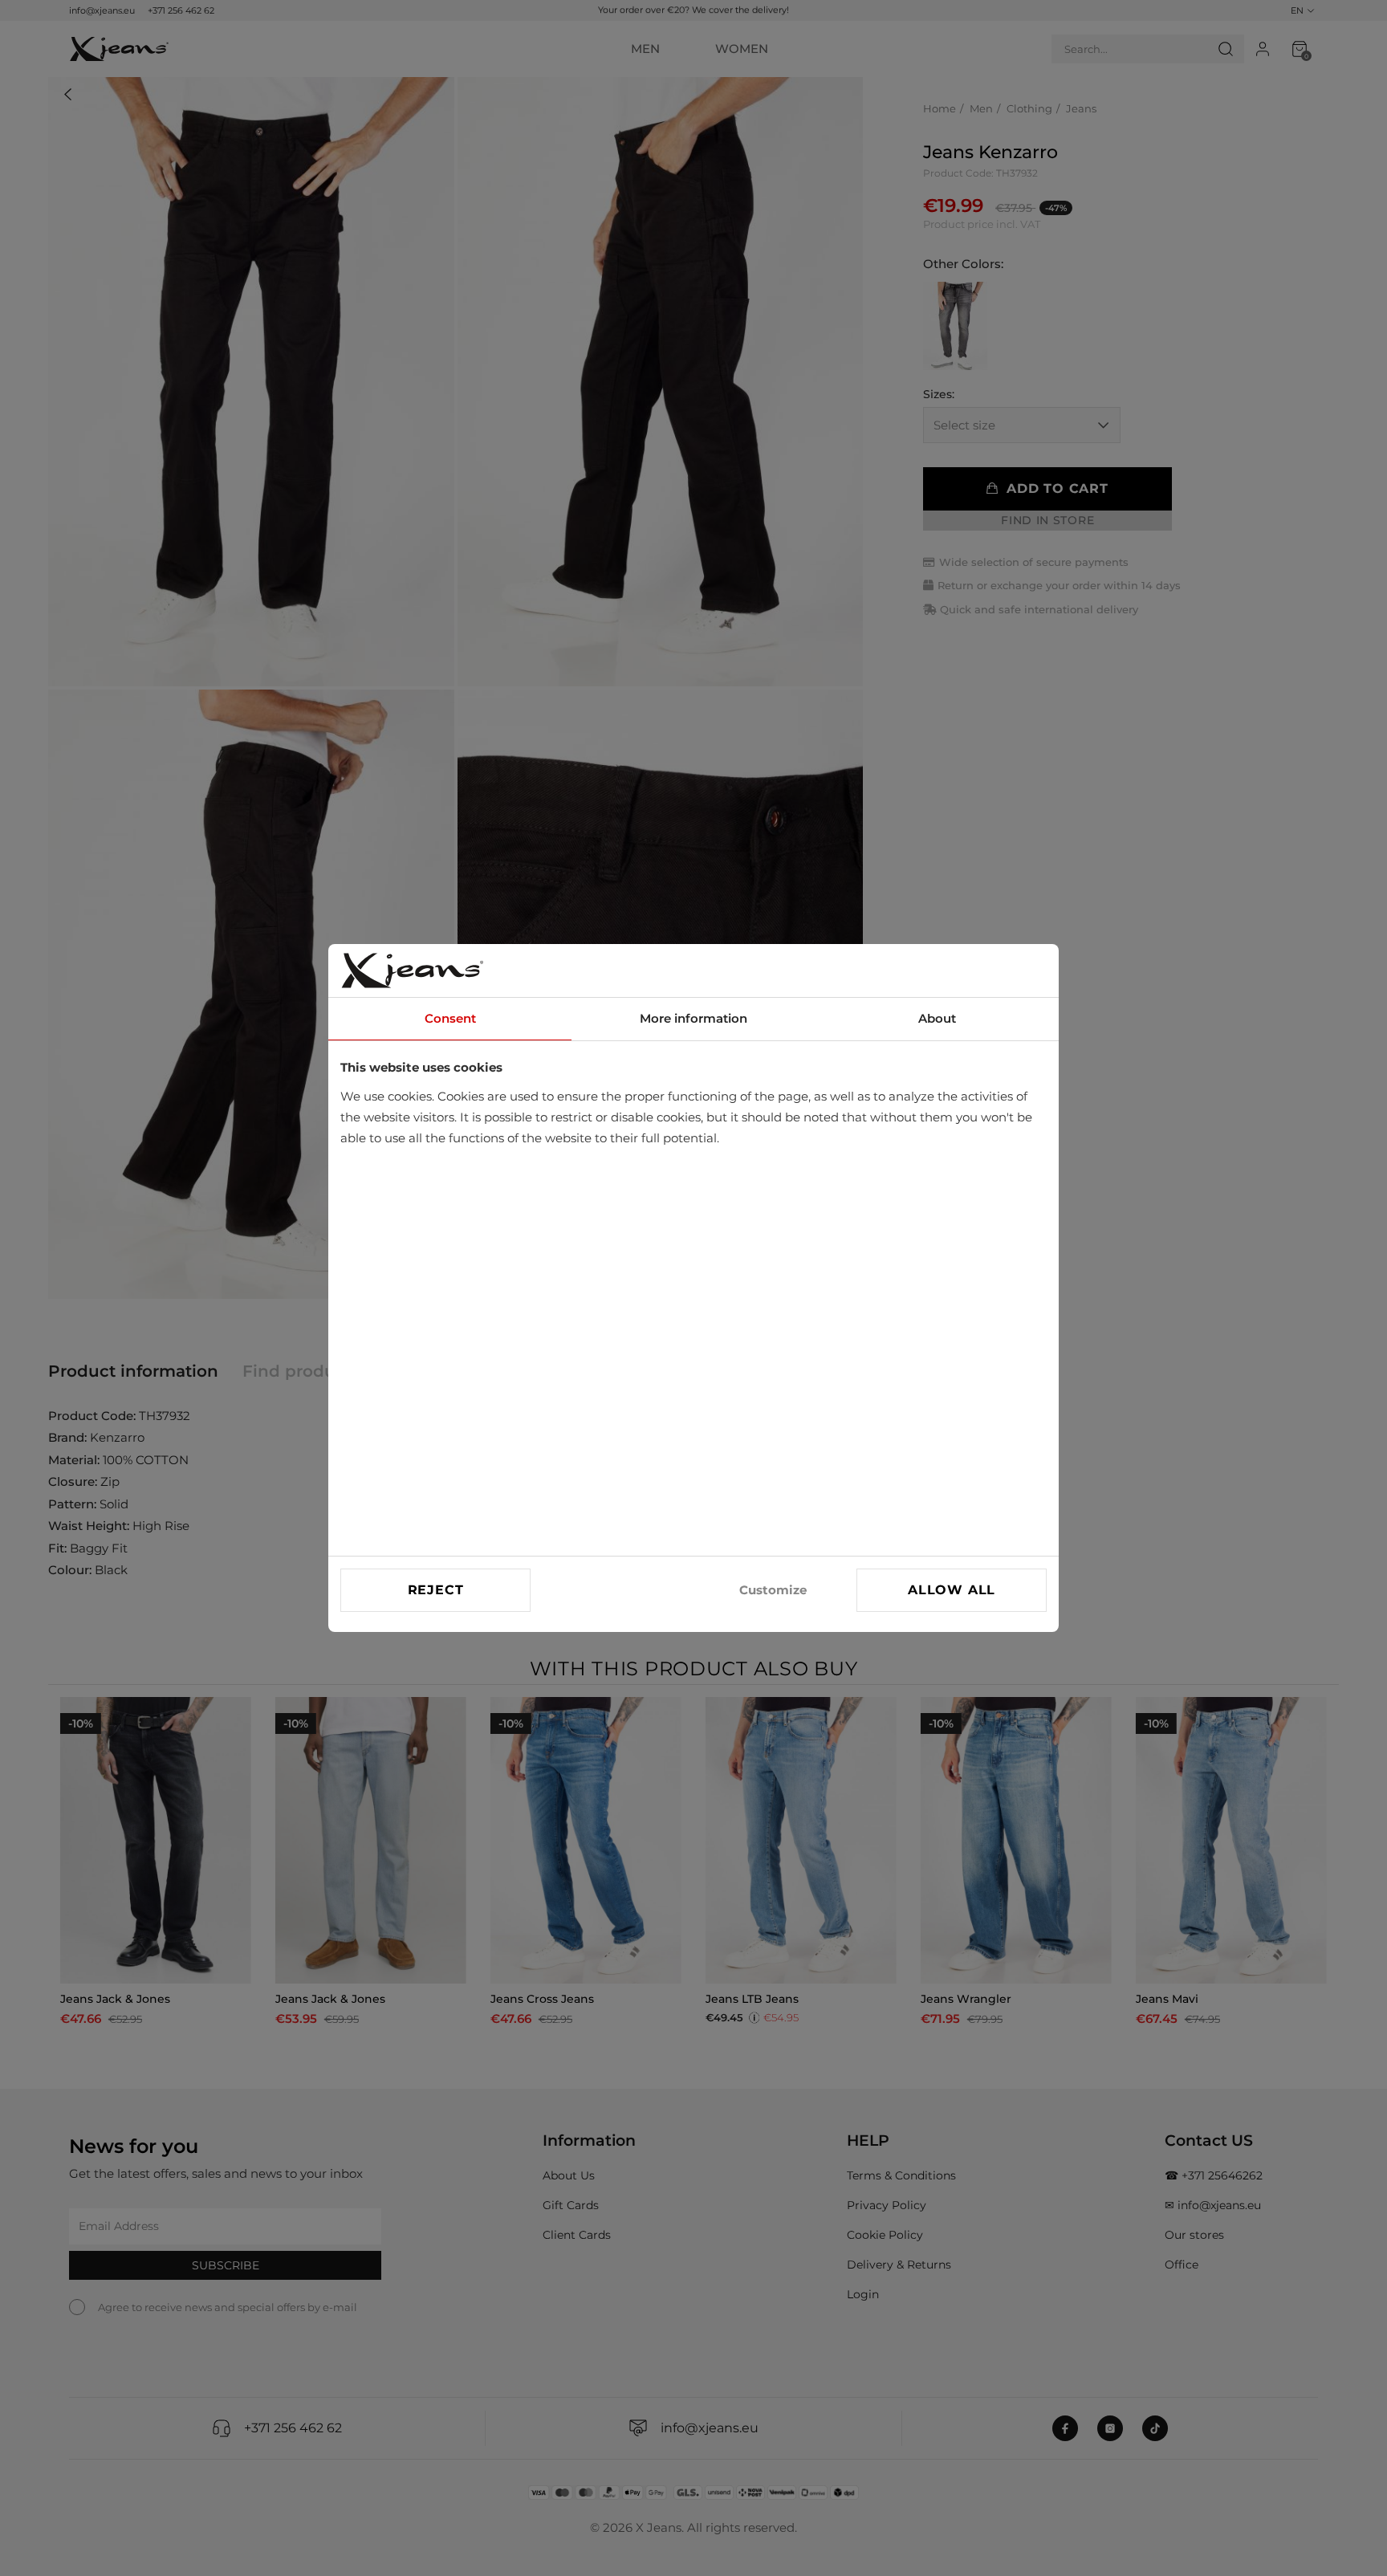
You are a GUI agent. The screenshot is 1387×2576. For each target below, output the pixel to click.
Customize (773, 1590)
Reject (436, 1590)
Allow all (952, 1590)
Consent (450, 1018)
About (937, 1018)
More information (693, 1018)
